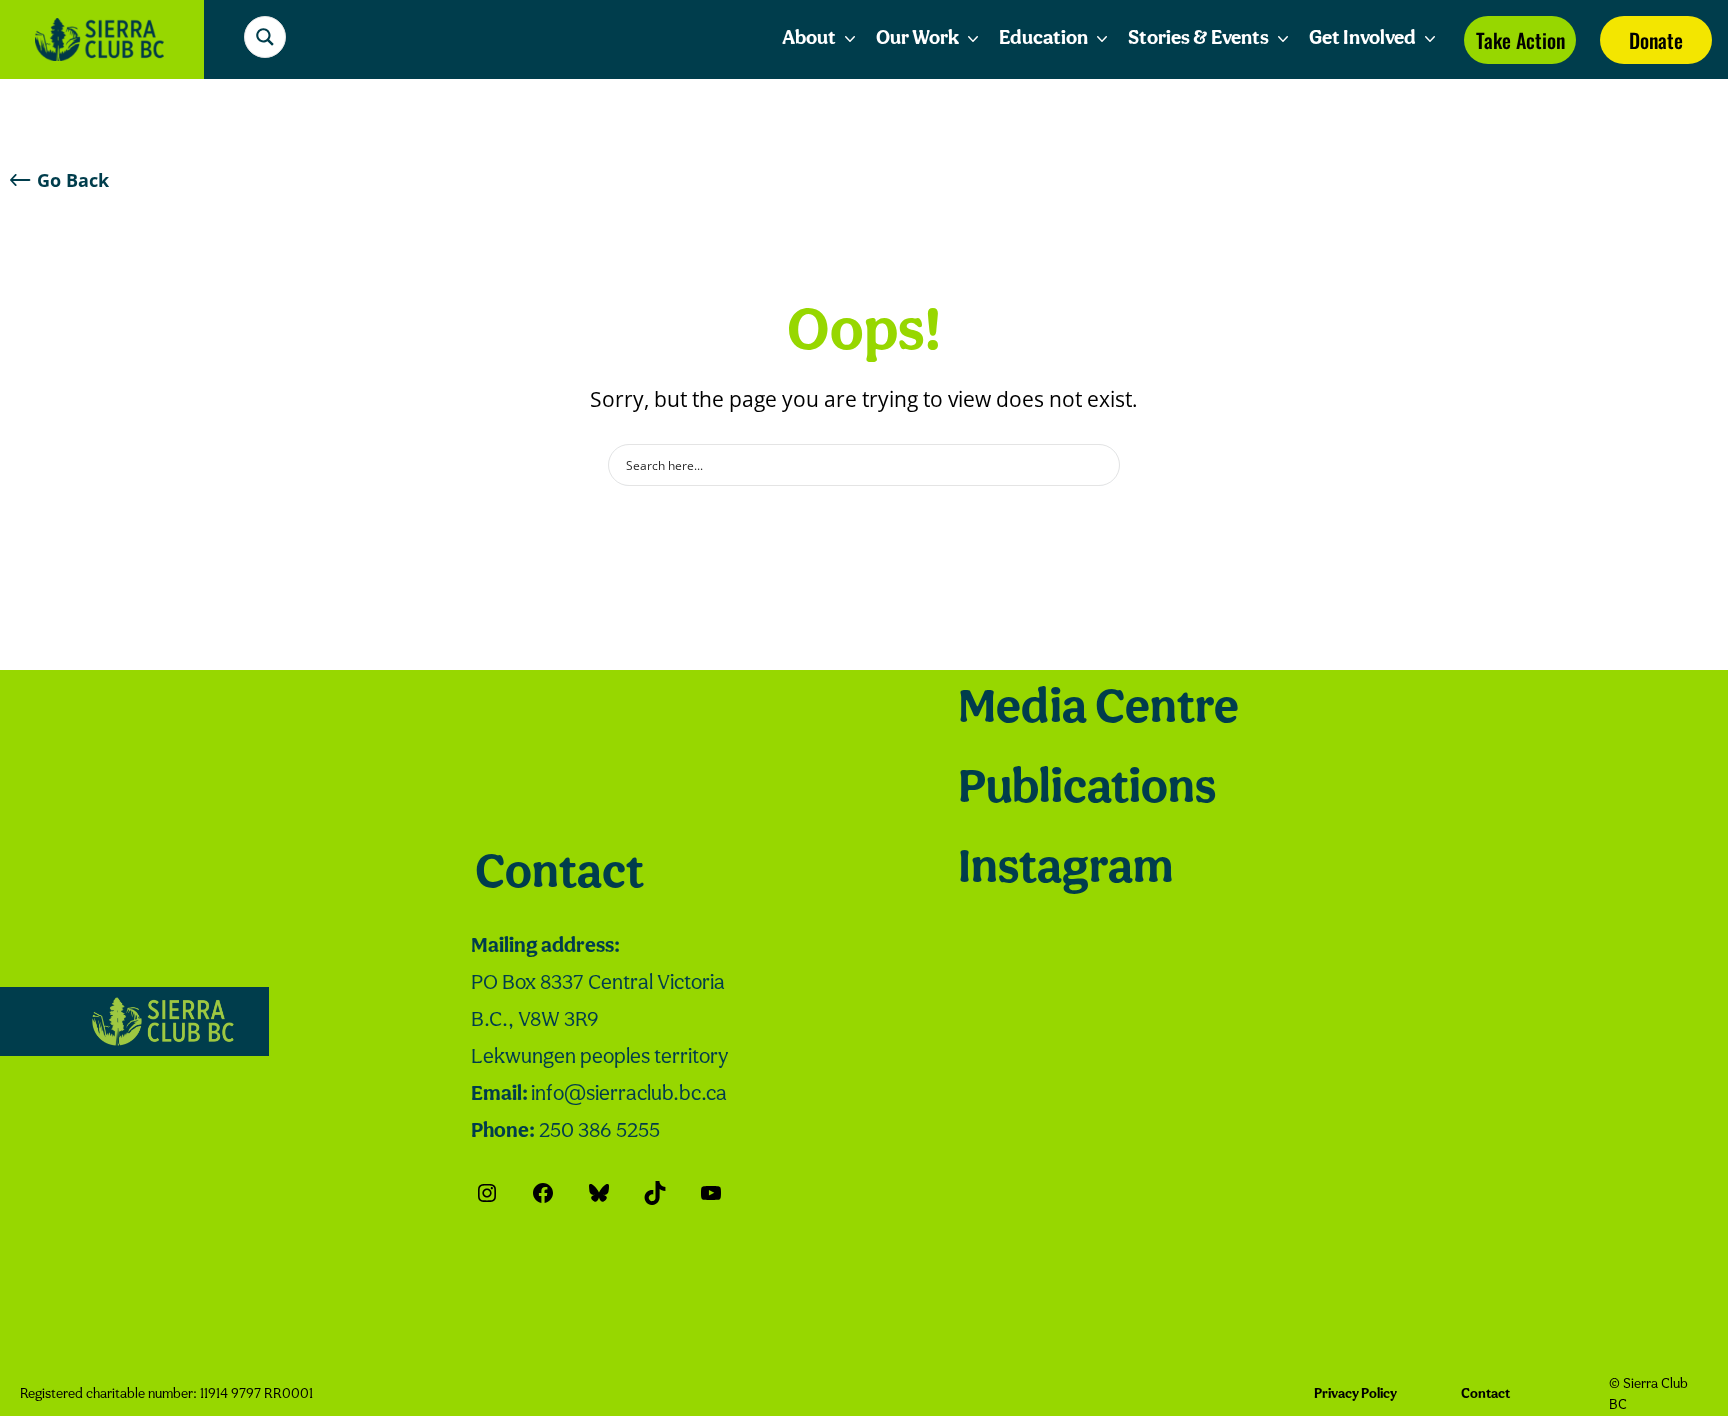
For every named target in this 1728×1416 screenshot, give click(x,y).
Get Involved (1362, 39)
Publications (1087, 790)
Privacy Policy (1355, 1394)
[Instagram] (487, 1193)
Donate (1656, 40)
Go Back (73, 180)
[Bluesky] (599, 1193)
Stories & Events (1198, 39)
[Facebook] (543, 1193)
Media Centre (1098, 710)
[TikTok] (655, 1193)
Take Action (1520, 40)
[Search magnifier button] (265, 37)
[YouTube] (711, 1193)
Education (1043, 39)
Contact (559, 875)
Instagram (1065, 870)
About (809, 39)
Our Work (917, 39)
